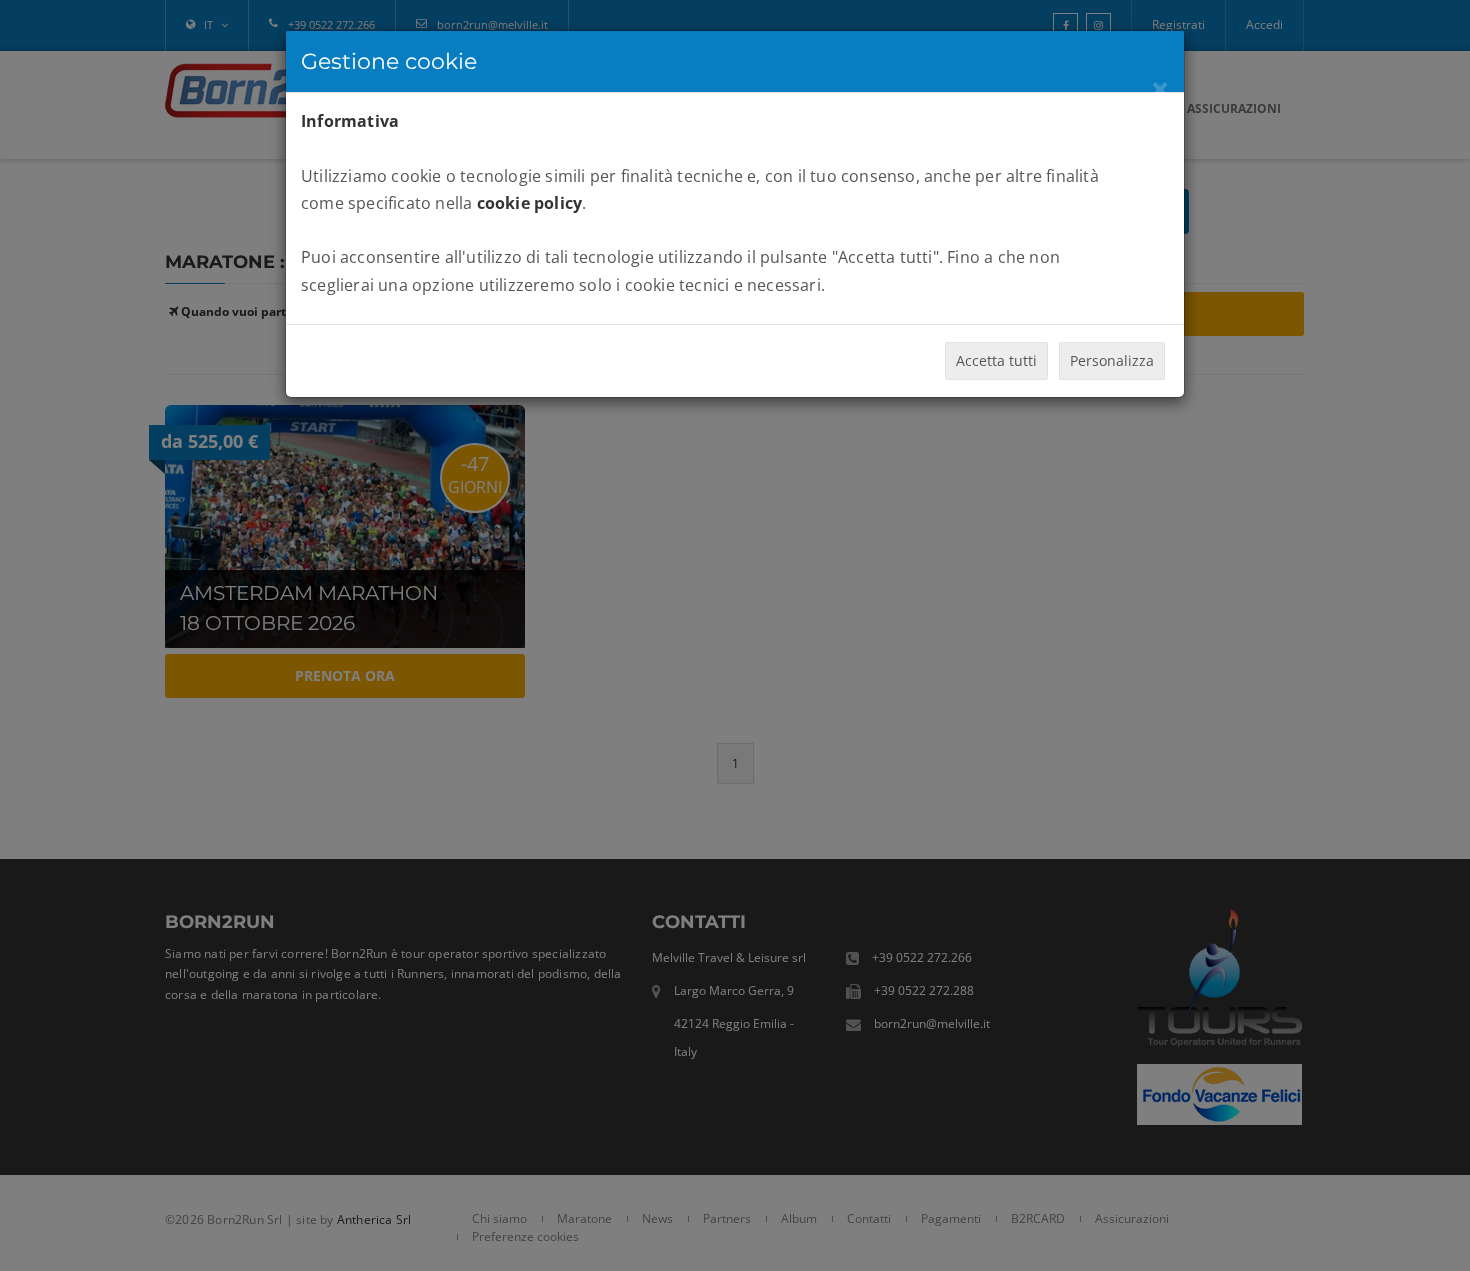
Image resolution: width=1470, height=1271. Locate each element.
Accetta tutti (996, 360)
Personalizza (1112, 360)
